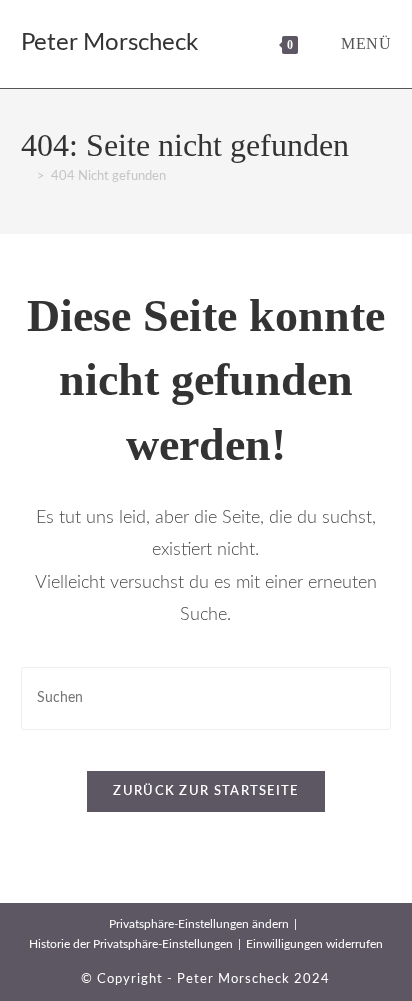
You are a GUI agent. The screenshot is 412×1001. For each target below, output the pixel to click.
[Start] (26, 176)
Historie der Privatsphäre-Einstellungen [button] (131, 944)
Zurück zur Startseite (205, 791)
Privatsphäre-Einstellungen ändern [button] (199, 924)
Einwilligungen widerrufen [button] (314, 944)
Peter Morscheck (109, 43)
